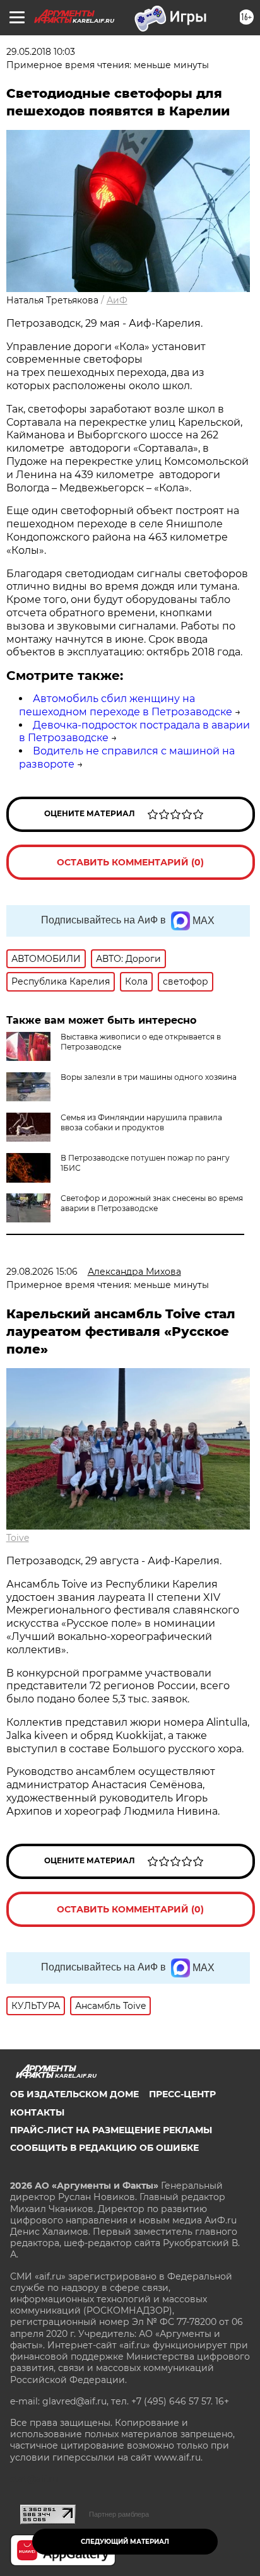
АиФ (117, 300)
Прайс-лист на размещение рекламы (111, 2130)
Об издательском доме (74, 2094)
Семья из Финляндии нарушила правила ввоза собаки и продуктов (141, 1122)
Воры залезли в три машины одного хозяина (149, 1077)
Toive (18, 1538)
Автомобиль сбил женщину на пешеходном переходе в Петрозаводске (126, 705)
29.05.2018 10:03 (41, 52)
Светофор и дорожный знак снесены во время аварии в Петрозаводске (152, 1203)
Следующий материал (125, 2542)
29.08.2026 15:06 (42, 1272)
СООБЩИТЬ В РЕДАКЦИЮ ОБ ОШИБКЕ (104, 2148)
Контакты (37, 2112)
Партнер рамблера (119, 2514)
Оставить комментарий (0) (130, 862)
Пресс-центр (182, 2094)
